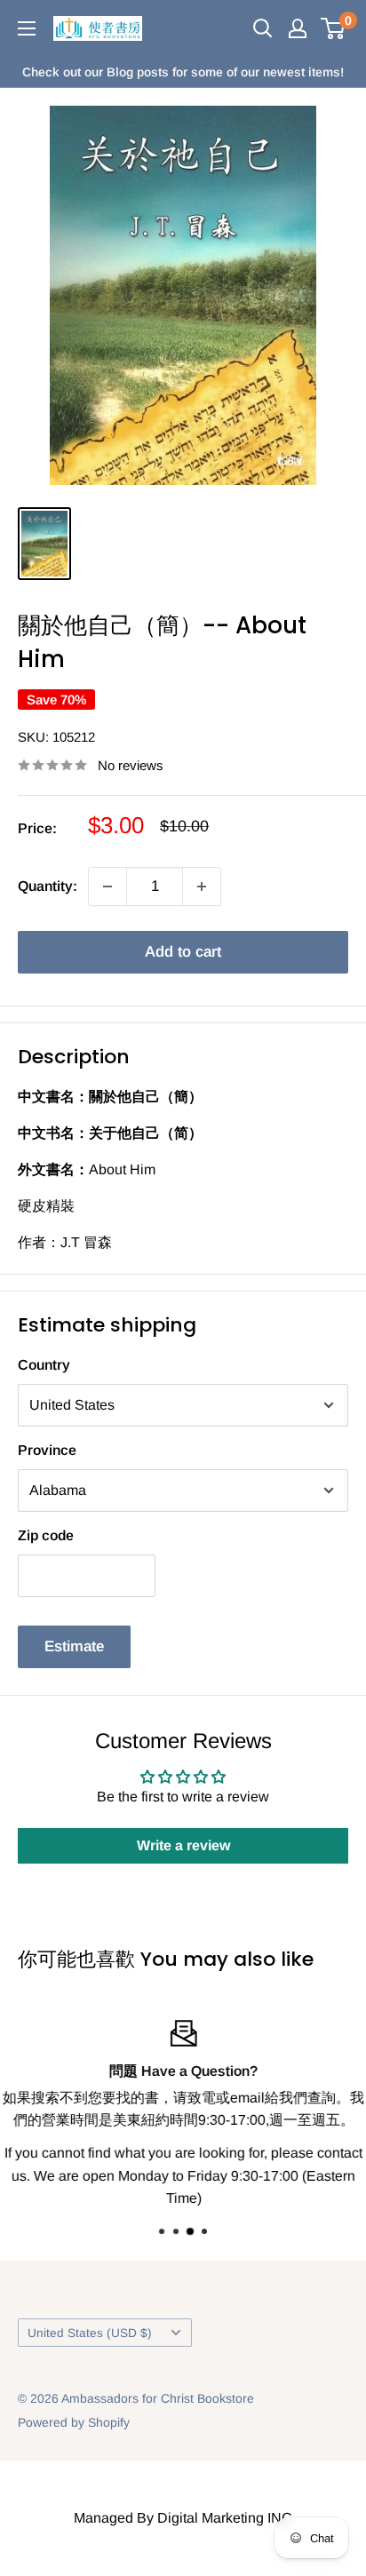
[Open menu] (27, 28)
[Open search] (263, 28)
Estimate (74, 1646)
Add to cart (183, 952)
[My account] (298, 28)
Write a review (183, 1845)
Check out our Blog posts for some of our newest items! (183, 72)
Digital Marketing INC (225, 2518)
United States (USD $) (90, 2333)
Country (44, 1365)
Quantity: (48, 886)
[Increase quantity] (202, 886)
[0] (334, 28)
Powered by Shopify (74, 2422)
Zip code (46, 1535)
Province (47, 1450)
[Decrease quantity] (107, 886)
